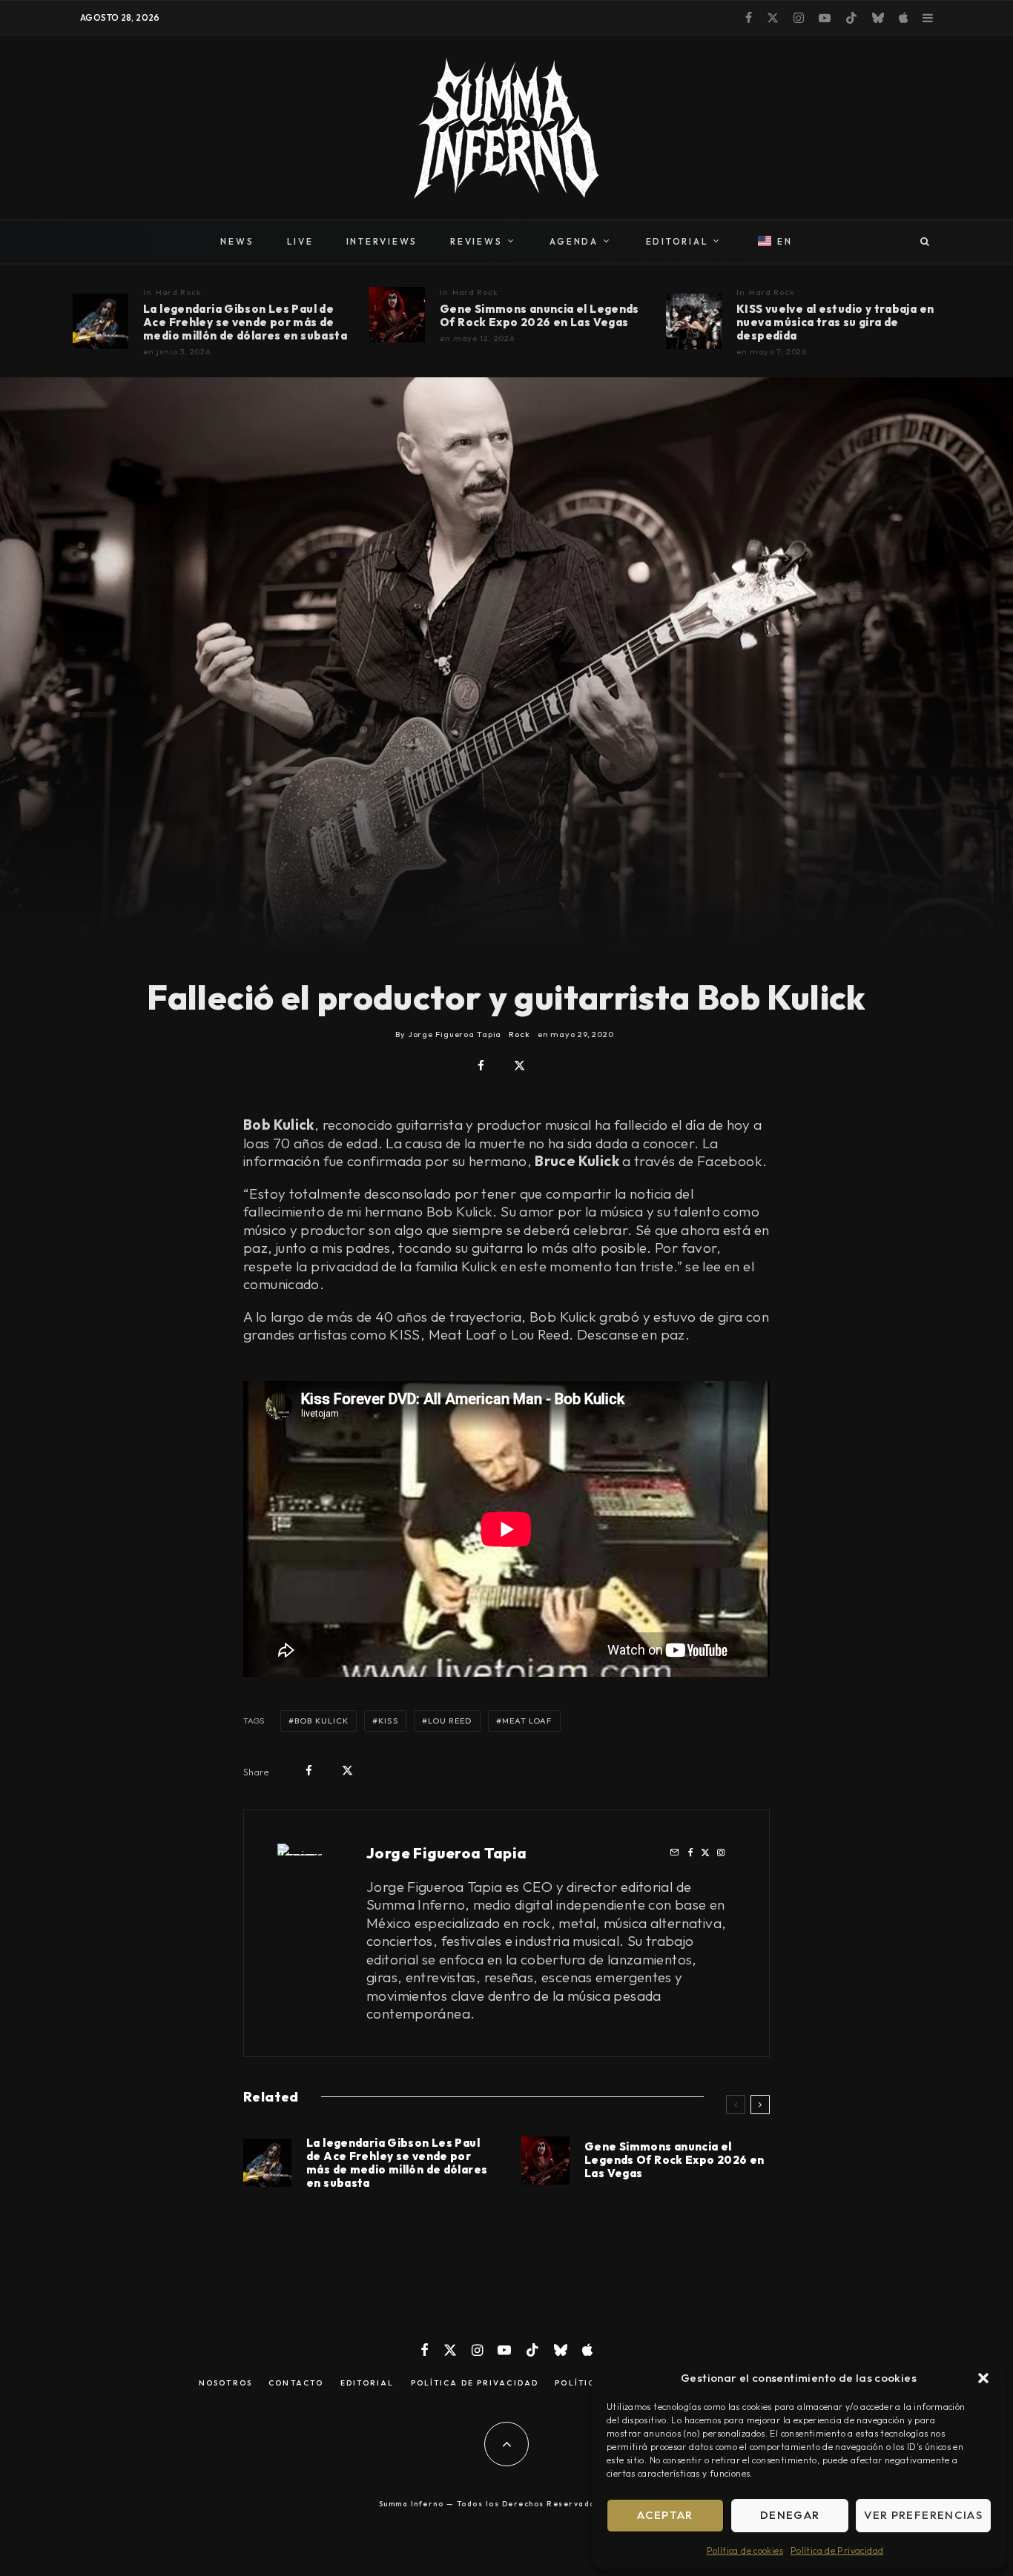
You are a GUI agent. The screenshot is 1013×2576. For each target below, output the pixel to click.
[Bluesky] (878, 18)
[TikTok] (851, 18)
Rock (519, 1034)
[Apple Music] (903, 18)
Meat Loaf (527, 1721)
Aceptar (665, 2515)
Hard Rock (179, 292)
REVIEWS (476, 241)
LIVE (300, 241)
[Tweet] (519, 1066)
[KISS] (694, 321)
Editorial (367, 2383)
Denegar (790, 2515)
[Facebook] (749, 18)
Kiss (388, 1721)
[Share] (481, 1066)
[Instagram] (799, 18)
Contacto (296, 2383)
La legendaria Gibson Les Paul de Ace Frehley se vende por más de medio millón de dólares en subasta (245, 322)
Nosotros (225, 2383)
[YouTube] (825, 18)
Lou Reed (450, 1721)
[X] (773, 18)
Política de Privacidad (837, 2550)
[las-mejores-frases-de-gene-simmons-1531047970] (397, 315)
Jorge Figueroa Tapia (447, 1853)
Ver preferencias (923, 2515)
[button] (983, 2378)
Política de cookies (745, 2550)
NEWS (237, 241)
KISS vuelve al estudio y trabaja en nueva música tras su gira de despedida (835, 322)
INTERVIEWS (382, 241)
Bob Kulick (321, 1721)
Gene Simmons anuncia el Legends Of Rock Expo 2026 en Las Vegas (540, 316)
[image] (100, 321)
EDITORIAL (677, 241)
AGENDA (574, 241)
